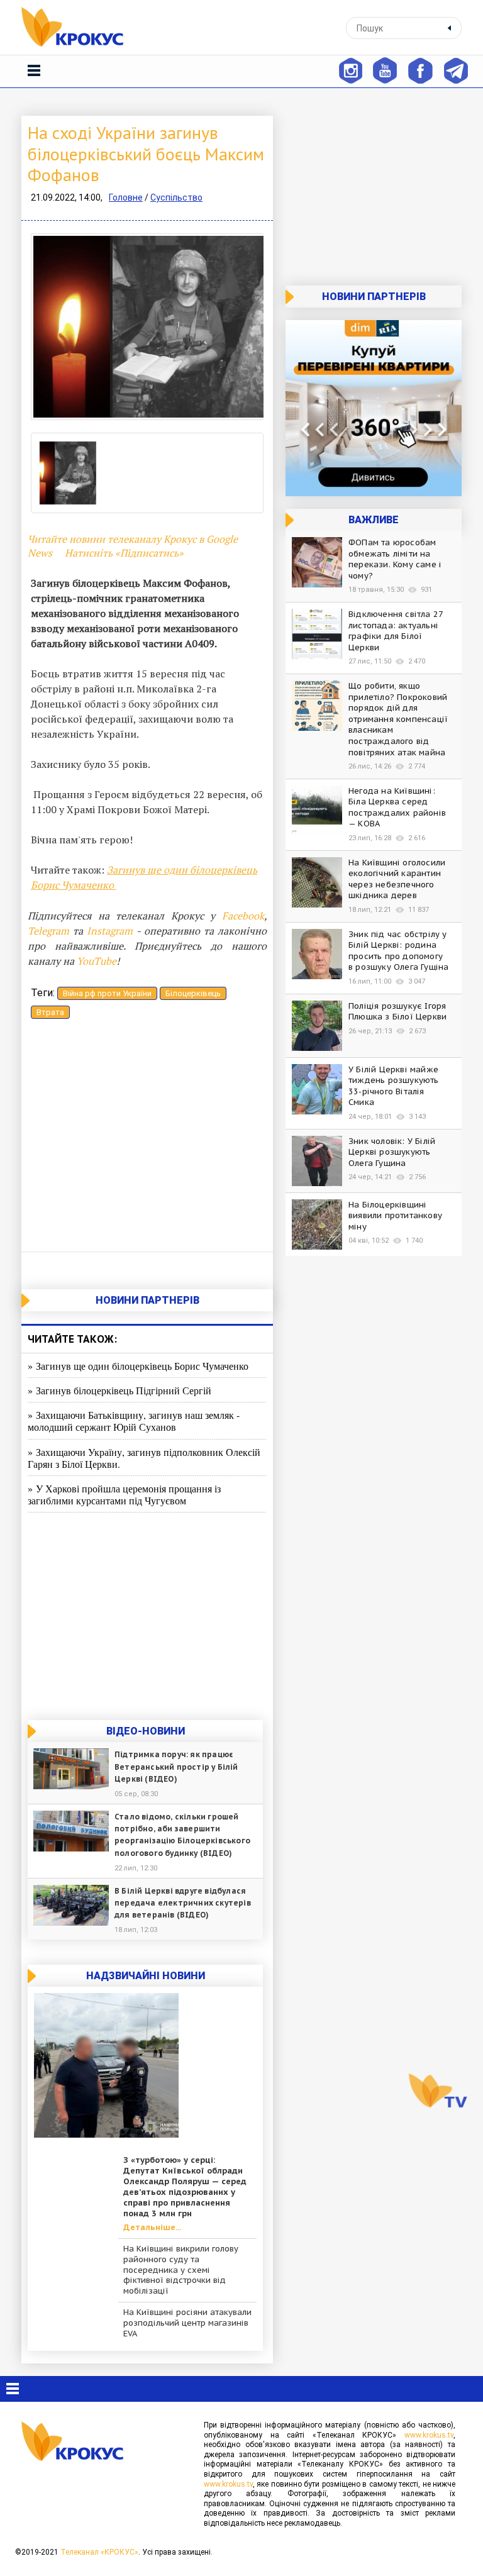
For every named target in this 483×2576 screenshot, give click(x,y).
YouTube (97, 961)
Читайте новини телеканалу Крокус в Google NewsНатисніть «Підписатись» (133, 546)
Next (245, 327)
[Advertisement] (147, 1138)
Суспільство (176, 197)
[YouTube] (385, 69)
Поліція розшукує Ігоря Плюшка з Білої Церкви (397, 1012)
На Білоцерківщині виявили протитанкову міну (395, 1216)
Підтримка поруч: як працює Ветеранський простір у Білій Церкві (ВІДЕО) (176, 1766)
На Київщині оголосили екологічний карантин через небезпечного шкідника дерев (397, 879)
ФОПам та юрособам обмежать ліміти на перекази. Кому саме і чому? (395, 559)
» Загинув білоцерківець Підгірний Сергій (119, 1390)
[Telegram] (456, 69)
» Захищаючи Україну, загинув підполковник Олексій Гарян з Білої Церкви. (144, 1458)
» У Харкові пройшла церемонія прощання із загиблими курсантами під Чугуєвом (124, 1494)
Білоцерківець (193, 993)
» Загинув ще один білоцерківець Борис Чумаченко (138, 1366)
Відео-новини (146, 1731)
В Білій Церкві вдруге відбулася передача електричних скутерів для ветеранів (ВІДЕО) (183, 1903)
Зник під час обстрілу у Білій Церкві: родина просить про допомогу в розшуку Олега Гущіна (398, 951)
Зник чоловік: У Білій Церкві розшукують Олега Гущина (392, 1152)
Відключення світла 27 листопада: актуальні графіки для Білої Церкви (396, 631)
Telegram (48, 931)
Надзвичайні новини (146, 1976)
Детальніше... (152, 2228)
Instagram (110, 931)
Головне (126, 197)
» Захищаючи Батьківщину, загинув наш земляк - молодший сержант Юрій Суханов (134, 1421)
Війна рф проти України (107, 993)
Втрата (50, 1012)
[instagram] (350, 69)
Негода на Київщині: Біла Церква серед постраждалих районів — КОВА (397, 808)
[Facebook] (420, 69)
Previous (50, 327)
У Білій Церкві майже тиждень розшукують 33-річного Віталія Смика (394, 1086)
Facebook (243, 916)
